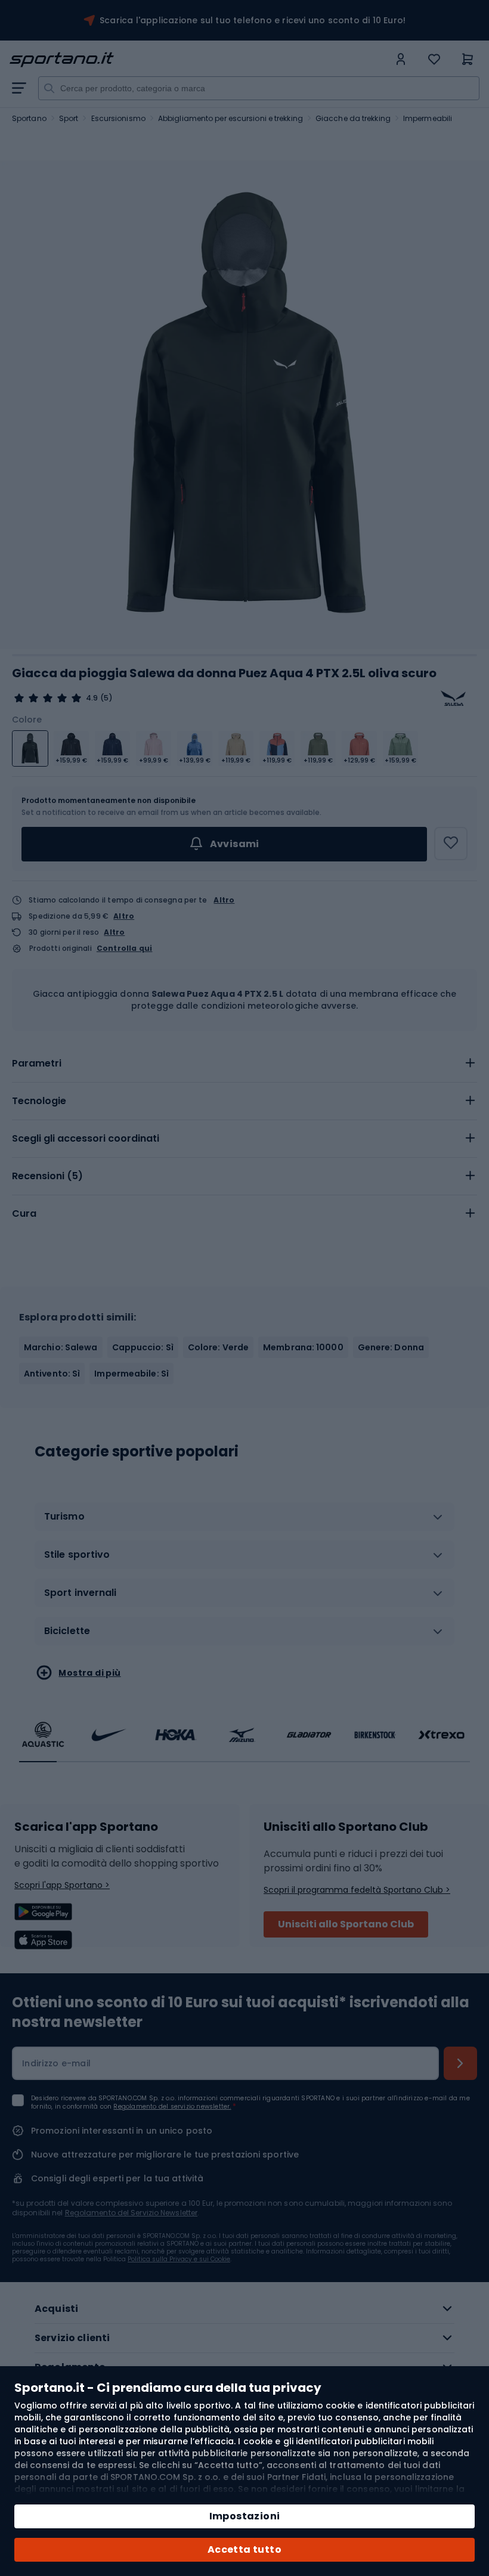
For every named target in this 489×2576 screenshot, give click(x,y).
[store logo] (199, 60)
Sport (69, 118)
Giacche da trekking (353, 118)
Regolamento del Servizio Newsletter (131, 2213)
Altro (224, 900)
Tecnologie (39, 1101)
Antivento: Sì (52, 1374)
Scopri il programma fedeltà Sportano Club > (357, 1890)
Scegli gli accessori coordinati (86, 1138)
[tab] (244, 1064)
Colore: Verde (218, 1347)
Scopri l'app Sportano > (62, 1885)
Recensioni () (47, 1176)
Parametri (37, 1063)
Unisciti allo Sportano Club (346, 1924)
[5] (48, 698)
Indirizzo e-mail (56, 2063)
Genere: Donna (391, 1347)
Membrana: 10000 (303, 1347)
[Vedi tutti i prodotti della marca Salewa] (453, 698)
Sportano (29, 118)
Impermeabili (428, 118)
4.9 (92, 698)
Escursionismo (118, 118)
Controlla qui (125, 948)
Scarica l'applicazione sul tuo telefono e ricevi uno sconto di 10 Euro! (253, 20)
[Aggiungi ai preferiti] (451, 844)
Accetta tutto (244, 2549)
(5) (106, 698)
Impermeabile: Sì (131, 1374)
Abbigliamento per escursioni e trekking (230, 118)
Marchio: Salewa (61, 1347)
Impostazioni (245, 2516)
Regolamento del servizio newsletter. (172, 2107)
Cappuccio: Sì (143, 1347)
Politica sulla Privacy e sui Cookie (179, 2259)
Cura (24, 1213)
